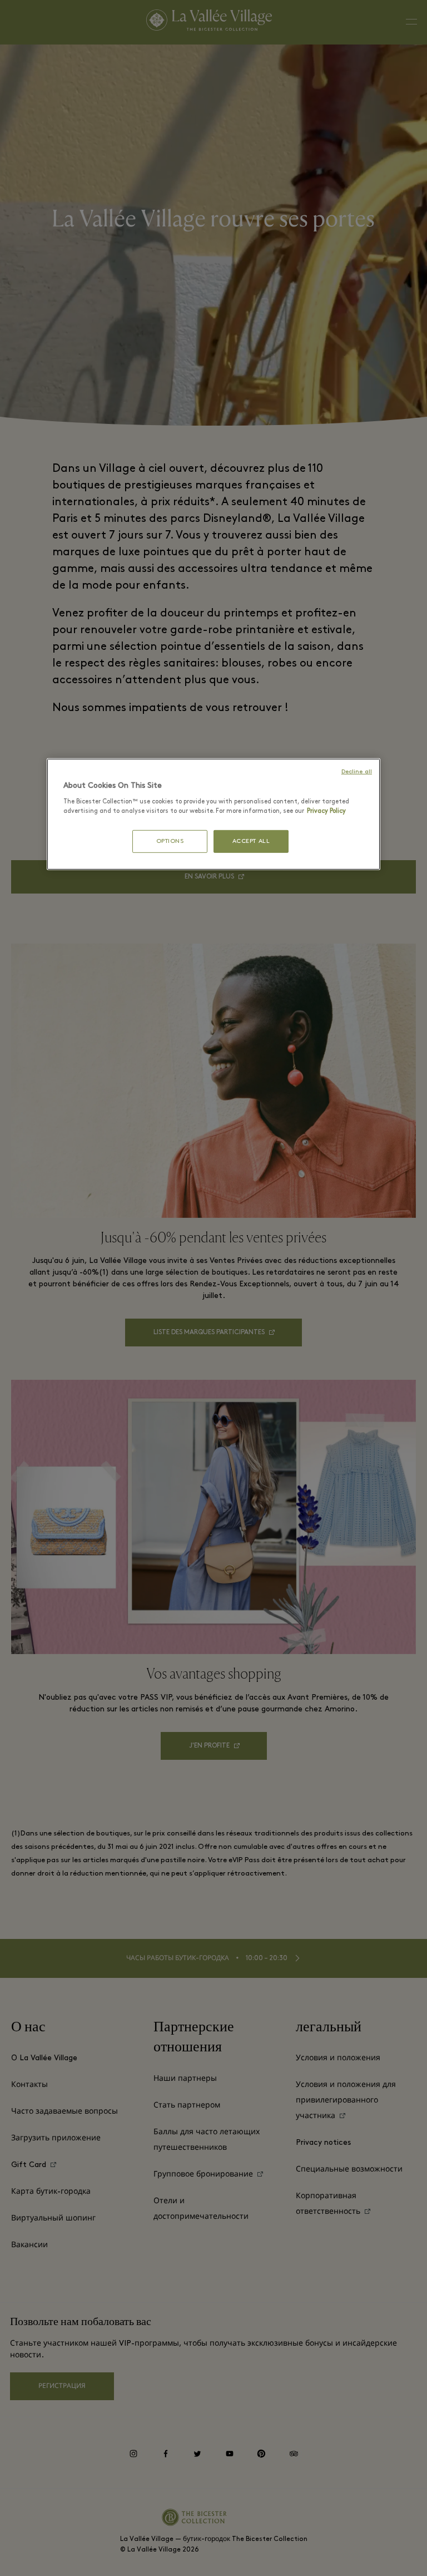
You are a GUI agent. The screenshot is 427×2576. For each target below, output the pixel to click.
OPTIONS (170, 842)
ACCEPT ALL (251, 842)
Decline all (357, 772)
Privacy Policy (326, 811)
